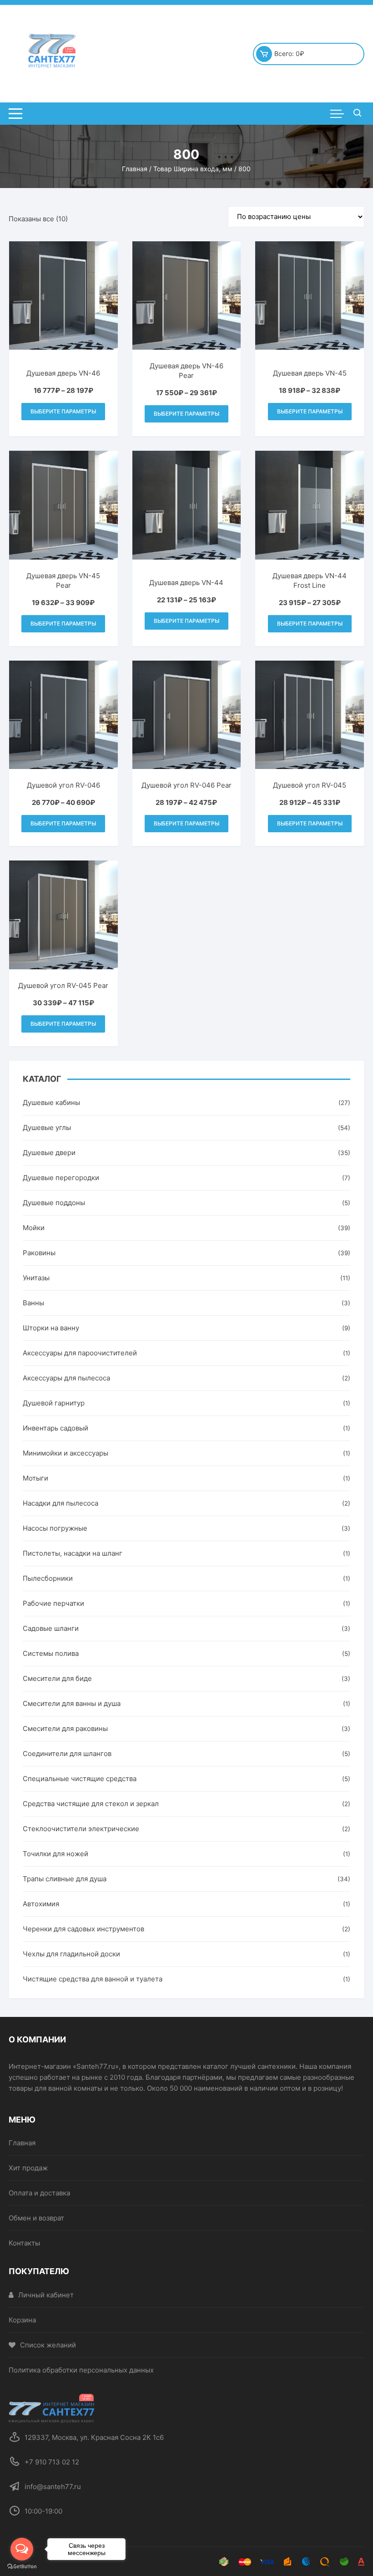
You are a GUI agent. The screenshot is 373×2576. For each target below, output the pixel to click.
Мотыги (35, 1478)
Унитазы (36, 1278)
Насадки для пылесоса (60, 1503)
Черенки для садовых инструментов (83, 1929)
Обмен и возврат (36, 2218)
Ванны (33, 1303)
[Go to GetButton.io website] (22, 2567)
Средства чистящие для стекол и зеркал (91, 1804)
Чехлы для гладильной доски (71, 1954)
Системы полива (51, 1653)
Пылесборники (48, 1578)
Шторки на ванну (51, 1328)
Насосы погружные (55, 1528)
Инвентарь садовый (55, 1428)
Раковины (39, 1253)
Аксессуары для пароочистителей (80, 1353)
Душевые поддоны (54, 1203)
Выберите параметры (63, 411)
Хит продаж (28, 2168)
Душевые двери (49, 1153)
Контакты (24, 2243)
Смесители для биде (57, 1678)
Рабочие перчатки (53, 1603)
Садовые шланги (51, 1628)
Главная (135, 169)
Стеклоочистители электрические (81, 1829)
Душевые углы (47, 1128)
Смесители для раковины (65, 1728)
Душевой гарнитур (54, 1403)
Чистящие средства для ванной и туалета (93, 1979)
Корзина (22, 2320)
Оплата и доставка (39, 2193)
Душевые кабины (51, 1102)
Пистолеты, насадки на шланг (73, 1553)
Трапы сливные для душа (65, 1879)
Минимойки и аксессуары (66, 1453)
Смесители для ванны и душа (72, 1703)
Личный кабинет (46, 2295)
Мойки (34, 1228)
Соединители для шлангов (67, 1754)
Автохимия (41, 1904)
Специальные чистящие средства (80, 1779)
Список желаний (48, 2345)
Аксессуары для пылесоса (66, 1378)
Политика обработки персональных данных (81, 2370)
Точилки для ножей (55, 1854)
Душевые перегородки (61, 1178)
